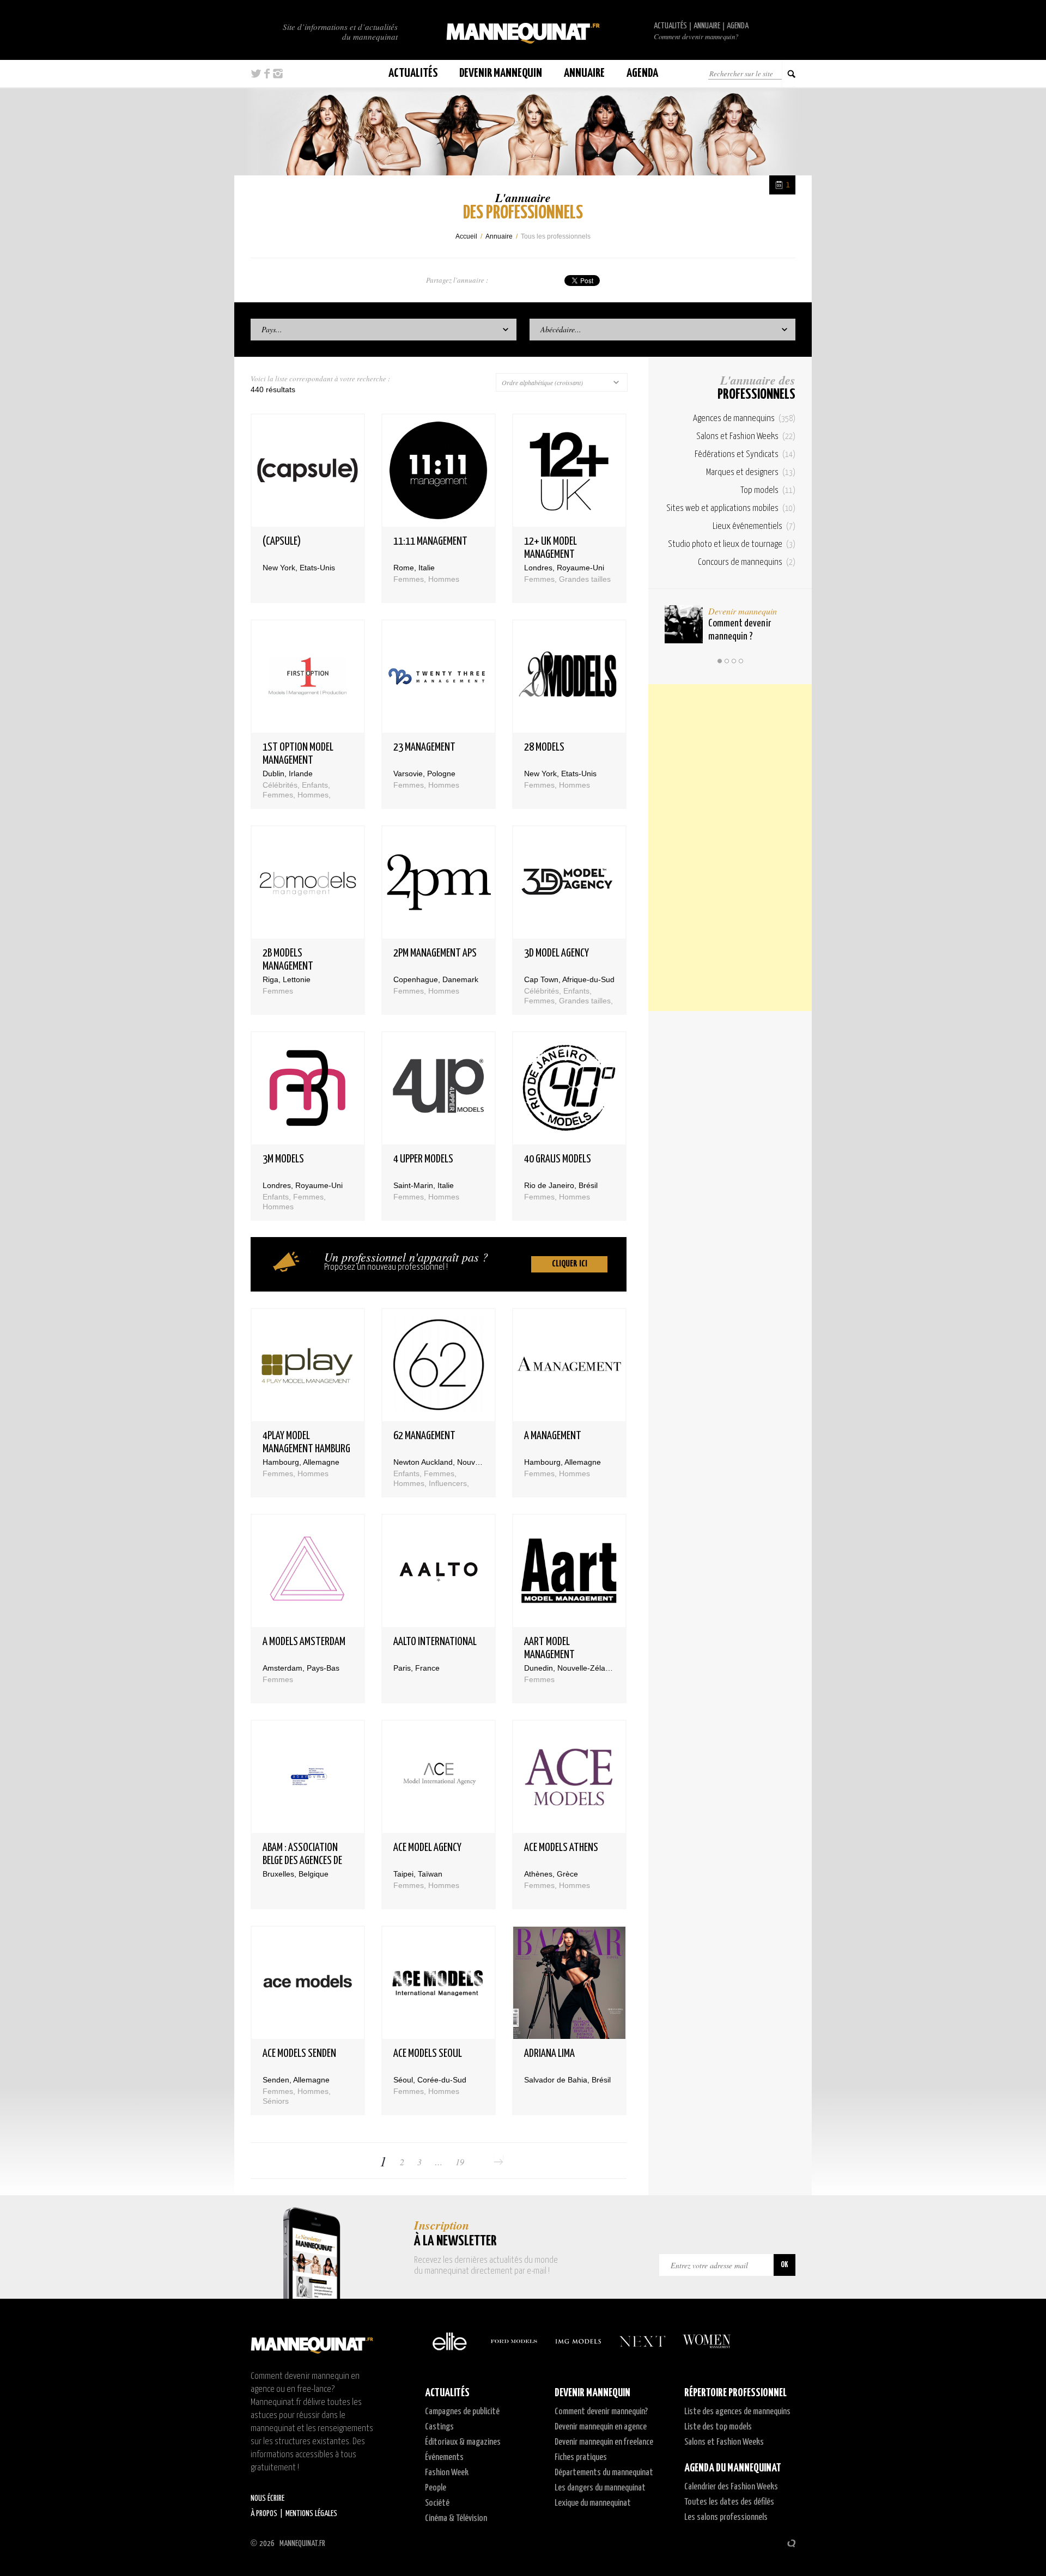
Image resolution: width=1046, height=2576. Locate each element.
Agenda (738, 26)
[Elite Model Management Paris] (449, 2341)
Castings (439, 2427)
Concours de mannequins (747, 562)
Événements (444, 2458)
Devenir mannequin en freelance (604, 2442)
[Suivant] (498, 2162)
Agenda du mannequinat (733, 2468)
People (436, 2488)
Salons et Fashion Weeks (746, 437)
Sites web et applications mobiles (731, 508)
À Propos (264, 2514)
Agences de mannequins (744, 419)
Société (437, 2503)
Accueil (466, 236)
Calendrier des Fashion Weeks (731, 2487)
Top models (768, 491)
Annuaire (707, 26)
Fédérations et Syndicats (745, 455)
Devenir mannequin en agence (601, 2427)
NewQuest (791, 2543)
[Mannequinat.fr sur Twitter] (256, 74)
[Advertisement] (730, 848)
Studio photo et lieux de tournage (732, 544)
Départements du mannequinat (604, 2473)
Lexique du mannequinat (593, 2503)
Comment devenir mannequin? (696, 36)
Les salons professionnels (726, 2517)
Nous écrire (267, 2498)
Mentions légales (311, 2514)
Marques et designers (751, 473)
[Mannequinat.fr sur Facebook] (267, 74)
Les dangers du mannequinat (600, 2488)
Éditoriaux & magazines (463, 2442)
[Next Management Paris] (642, 2341)
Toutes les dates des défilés (729, 2502)
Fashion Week (447, 2473)
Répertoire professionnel (735, 2393)
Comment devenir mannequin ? (740, 630)
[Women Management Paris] (707, 2341)
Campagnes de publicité (462, 2412)
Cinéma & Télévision (456, 2519)
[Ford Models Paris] (514, 2341)
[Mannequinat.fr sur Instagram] (278, 74)
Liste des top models (718, 2427)
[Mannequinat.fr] (523, 30)
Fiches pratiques (581, 2458)
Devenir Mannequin (501, 73)
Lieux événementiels (754, 526)
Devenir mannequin (743, 611)
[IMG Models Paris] (578, 2341)
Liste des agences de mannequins (737, 2412)
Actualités (670, 26)
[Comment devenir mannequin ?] (684, 624)
